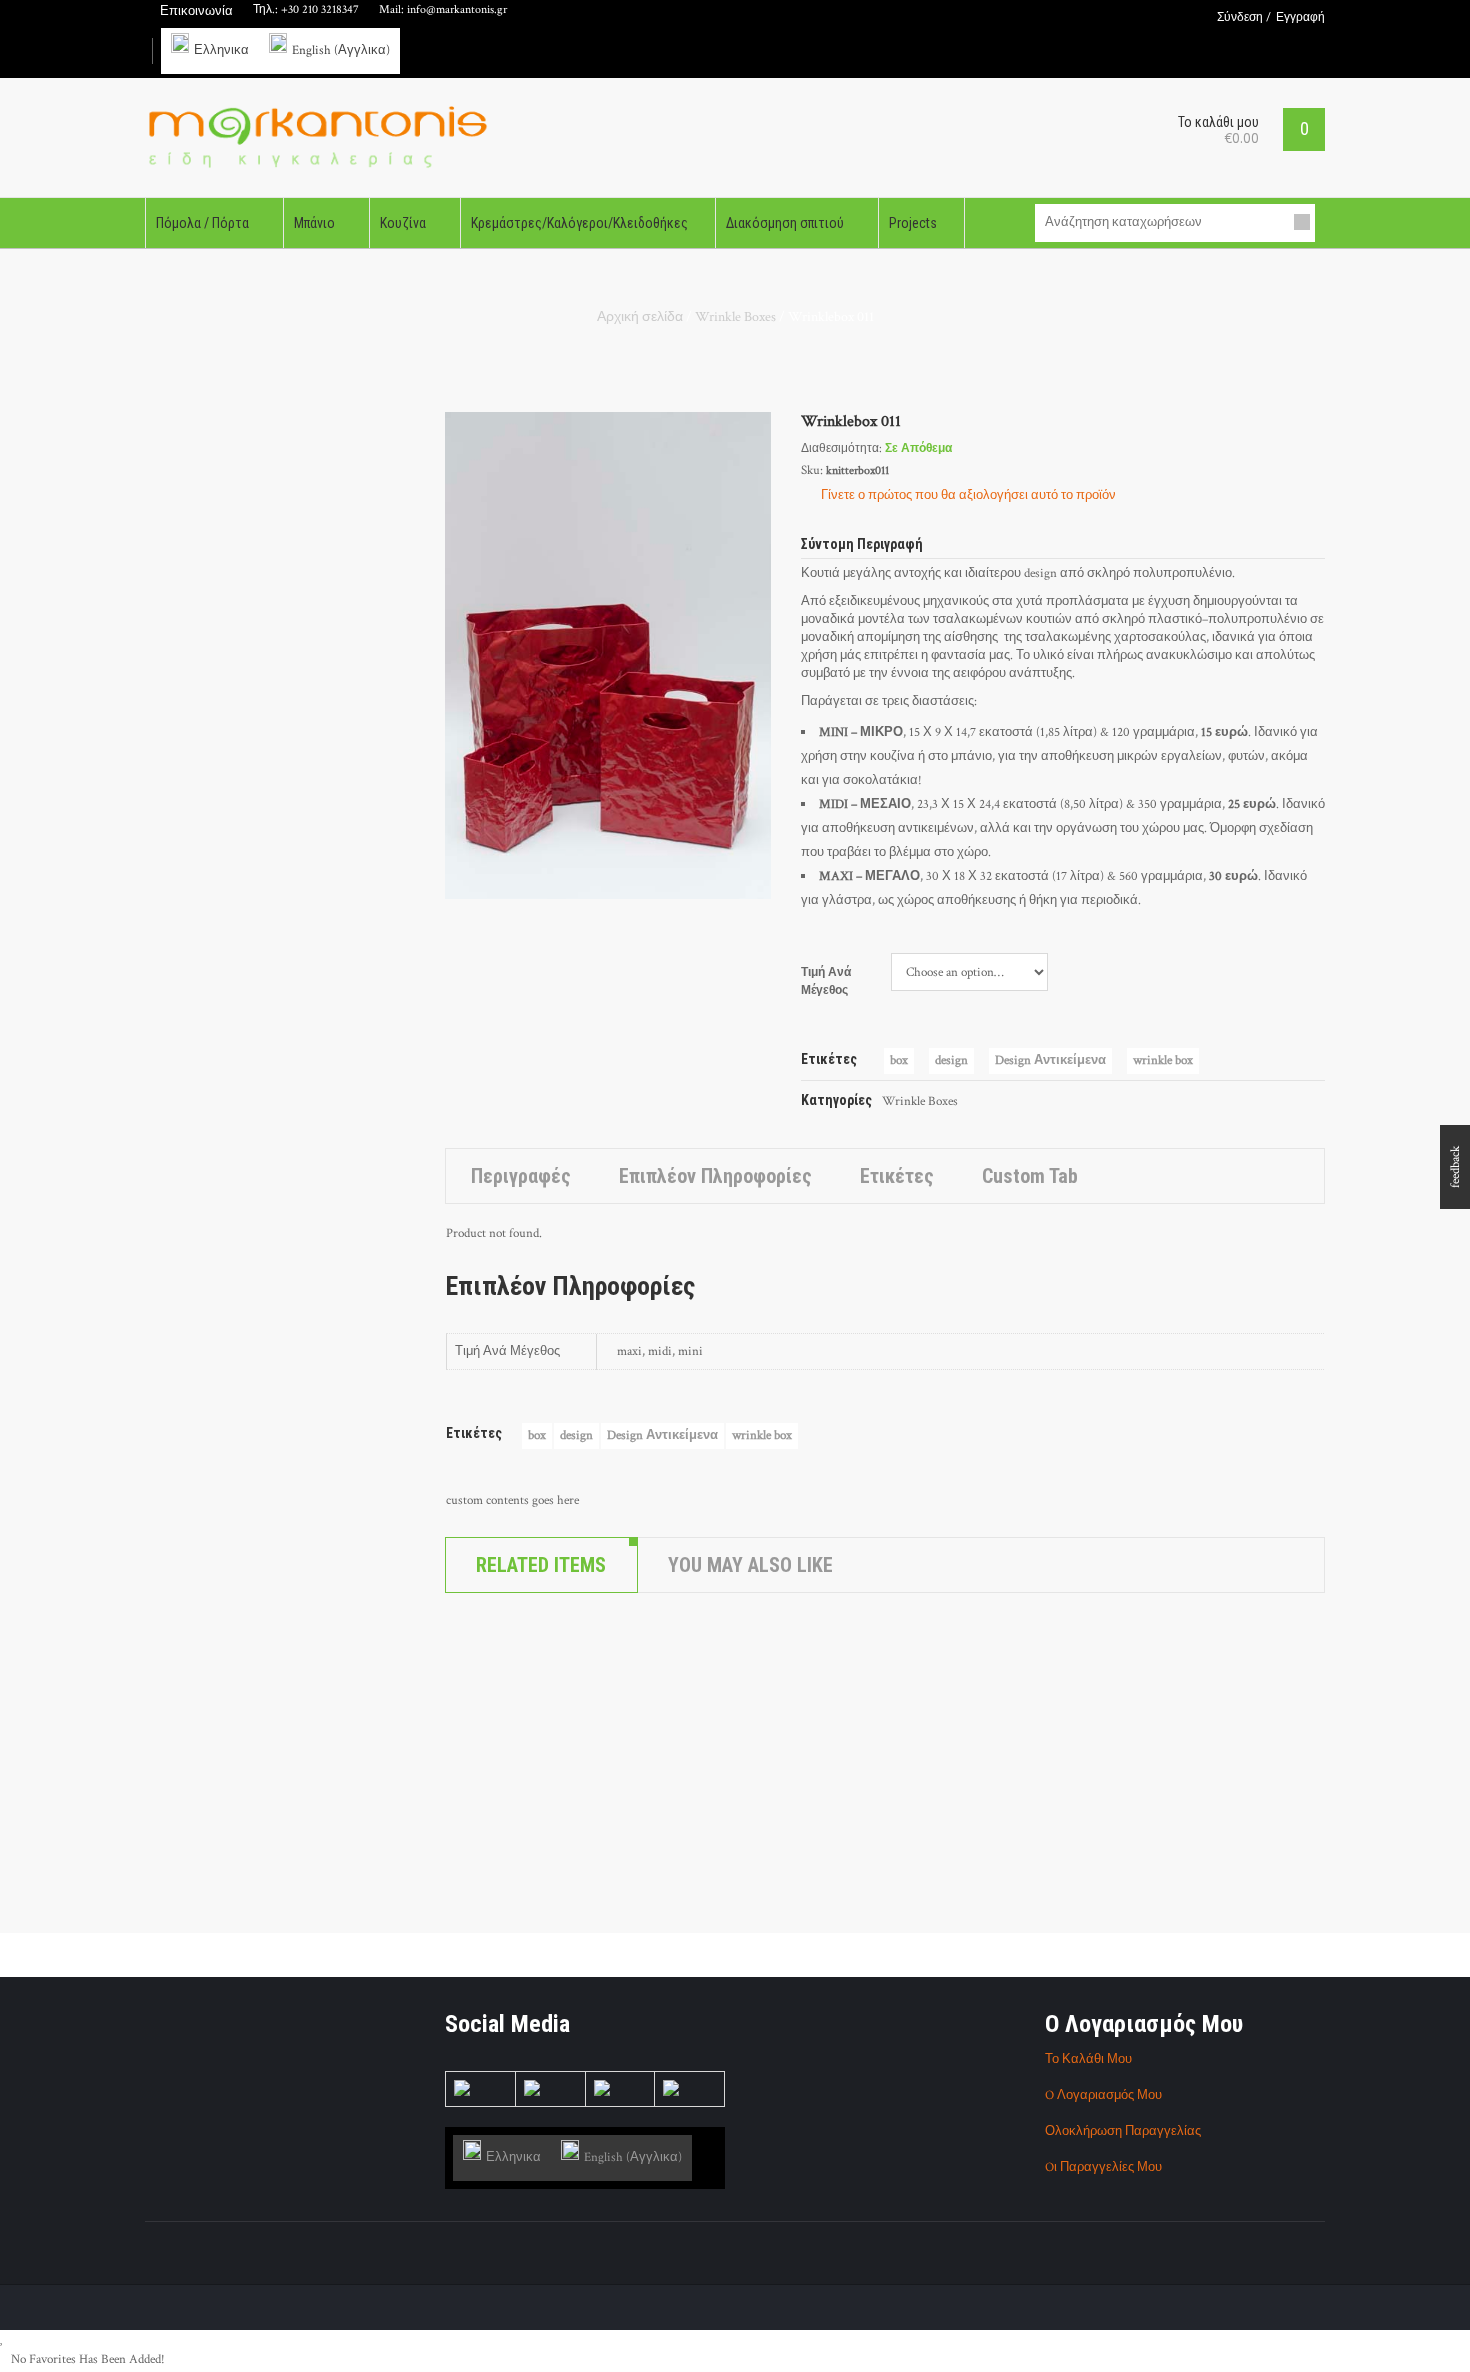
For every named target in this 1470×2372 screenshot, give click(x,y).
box (899, 1060)
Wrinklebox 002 (502, 1662)
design (951, 1060)
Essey (471, 1865)
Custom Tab (1030, 1176)
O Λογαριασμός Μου (1103, 2095)
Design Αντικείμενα (1050, 1060)
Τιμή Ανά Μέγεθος (827, 981)
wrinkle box (1163, 1060)
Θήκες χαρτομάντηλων (561, 1865)
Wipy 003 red (495, 1889)
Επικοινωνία (196, 11)
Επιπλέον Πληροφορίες (715, 1176)
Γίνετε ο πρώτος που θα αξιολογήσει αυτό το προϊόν (968, 495)
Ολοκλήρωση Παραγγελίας (1123, 2131)
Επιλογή (500, 1780)
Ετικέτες (897, 1176)
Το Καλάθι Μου (1088, 2059)
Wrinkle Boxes (735, 317)
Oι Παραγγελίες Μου (1103, 2167)
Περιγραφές (521, 1176)
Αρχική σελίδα (640, 317)
